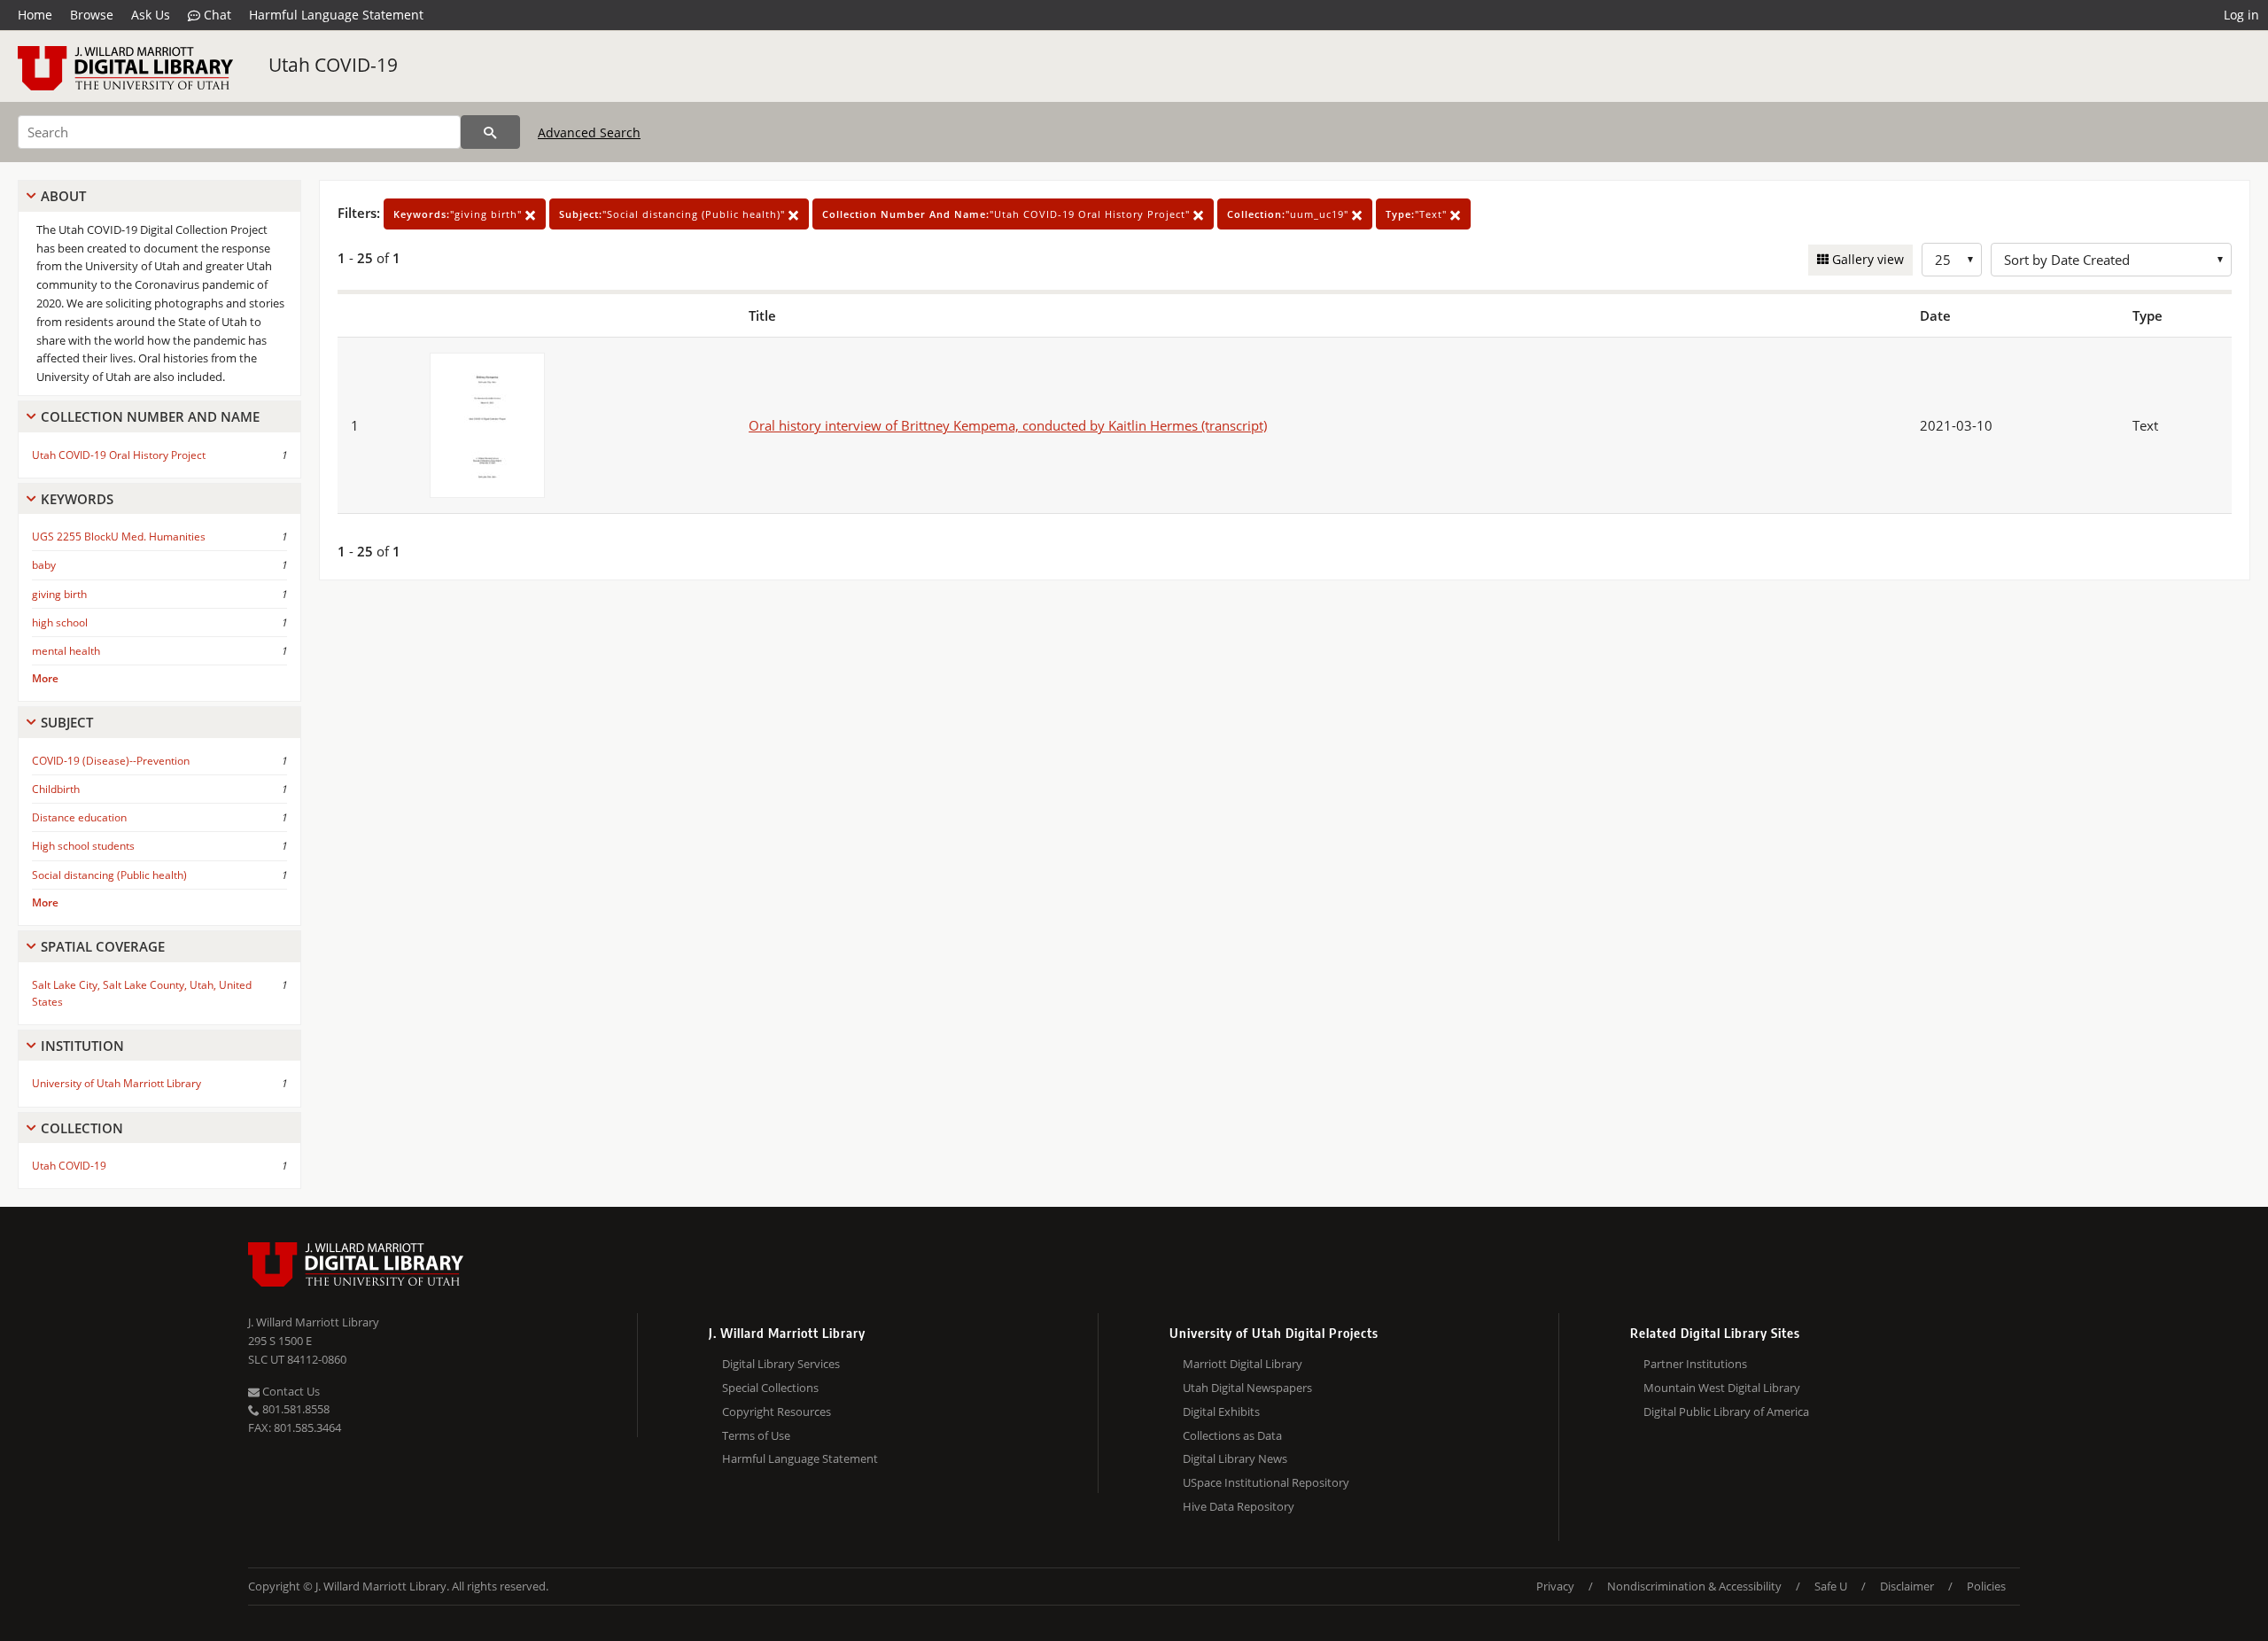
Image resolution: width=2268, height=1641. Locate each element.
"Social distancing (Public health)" (674, 214)
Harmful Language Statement (336, 15)
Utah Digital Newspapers (1247, 1388)
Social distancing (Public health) (109, 875)
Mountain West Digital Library (1722, 1388)
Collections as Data (1232, 1435)
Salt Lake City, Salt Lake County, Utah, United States (142, 993)
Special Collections (770, 1388)
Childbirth (56, 789)
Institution (82, 1046)
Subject (67, 722)
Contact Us (290, 1391)
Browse (92, 15)
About (63, 196)
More (45, 678)
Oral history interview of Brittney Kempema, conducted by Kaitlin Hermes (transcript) (1008, 425)
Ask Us (151, 15)
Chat (216, 15)
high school (60, 622)
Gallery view (1866, 259)
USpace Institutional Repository (1266, 1482)
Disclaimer (1907, 1586)
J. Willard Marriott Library (314, 1322)
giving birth (59, 594)
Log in (2241, 15)
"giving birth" (459, 214)
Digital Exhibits (1221, 1412)
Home (35, 15)
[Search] (490, 132)
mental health (66, 651)
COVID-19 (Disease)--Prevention (111, 761)
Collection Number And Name (150, 416)
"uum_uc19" (1289, 214)
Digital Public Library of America (1726, 1412)
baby (44, 565)
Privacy (1555, 1586)
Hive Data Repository (1239, 1506)
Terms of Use (756, 1435)
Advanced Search (589, 132)
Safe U (1831, 1586)
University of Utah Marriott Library (117, 1083)
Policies (1986, 1586)
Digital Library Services (781, 1364)
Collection (82, 1128)
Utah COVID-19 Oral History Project (119, 455)
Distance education (79, 817)
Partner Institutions (1695, 1364)
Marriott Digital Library (1243, 1364)
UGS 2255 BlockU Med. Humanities (119, 537)
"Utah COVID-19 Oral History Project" (1008, 214)
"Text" (1418, 214)
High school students (83, 846)
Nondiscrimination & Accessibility (1694, 1586)
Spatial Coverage (103, 946)
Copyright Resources (777, 1412)
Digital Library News (1235, 1458)
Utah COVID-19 (333, 65)
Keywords (77, 499)
